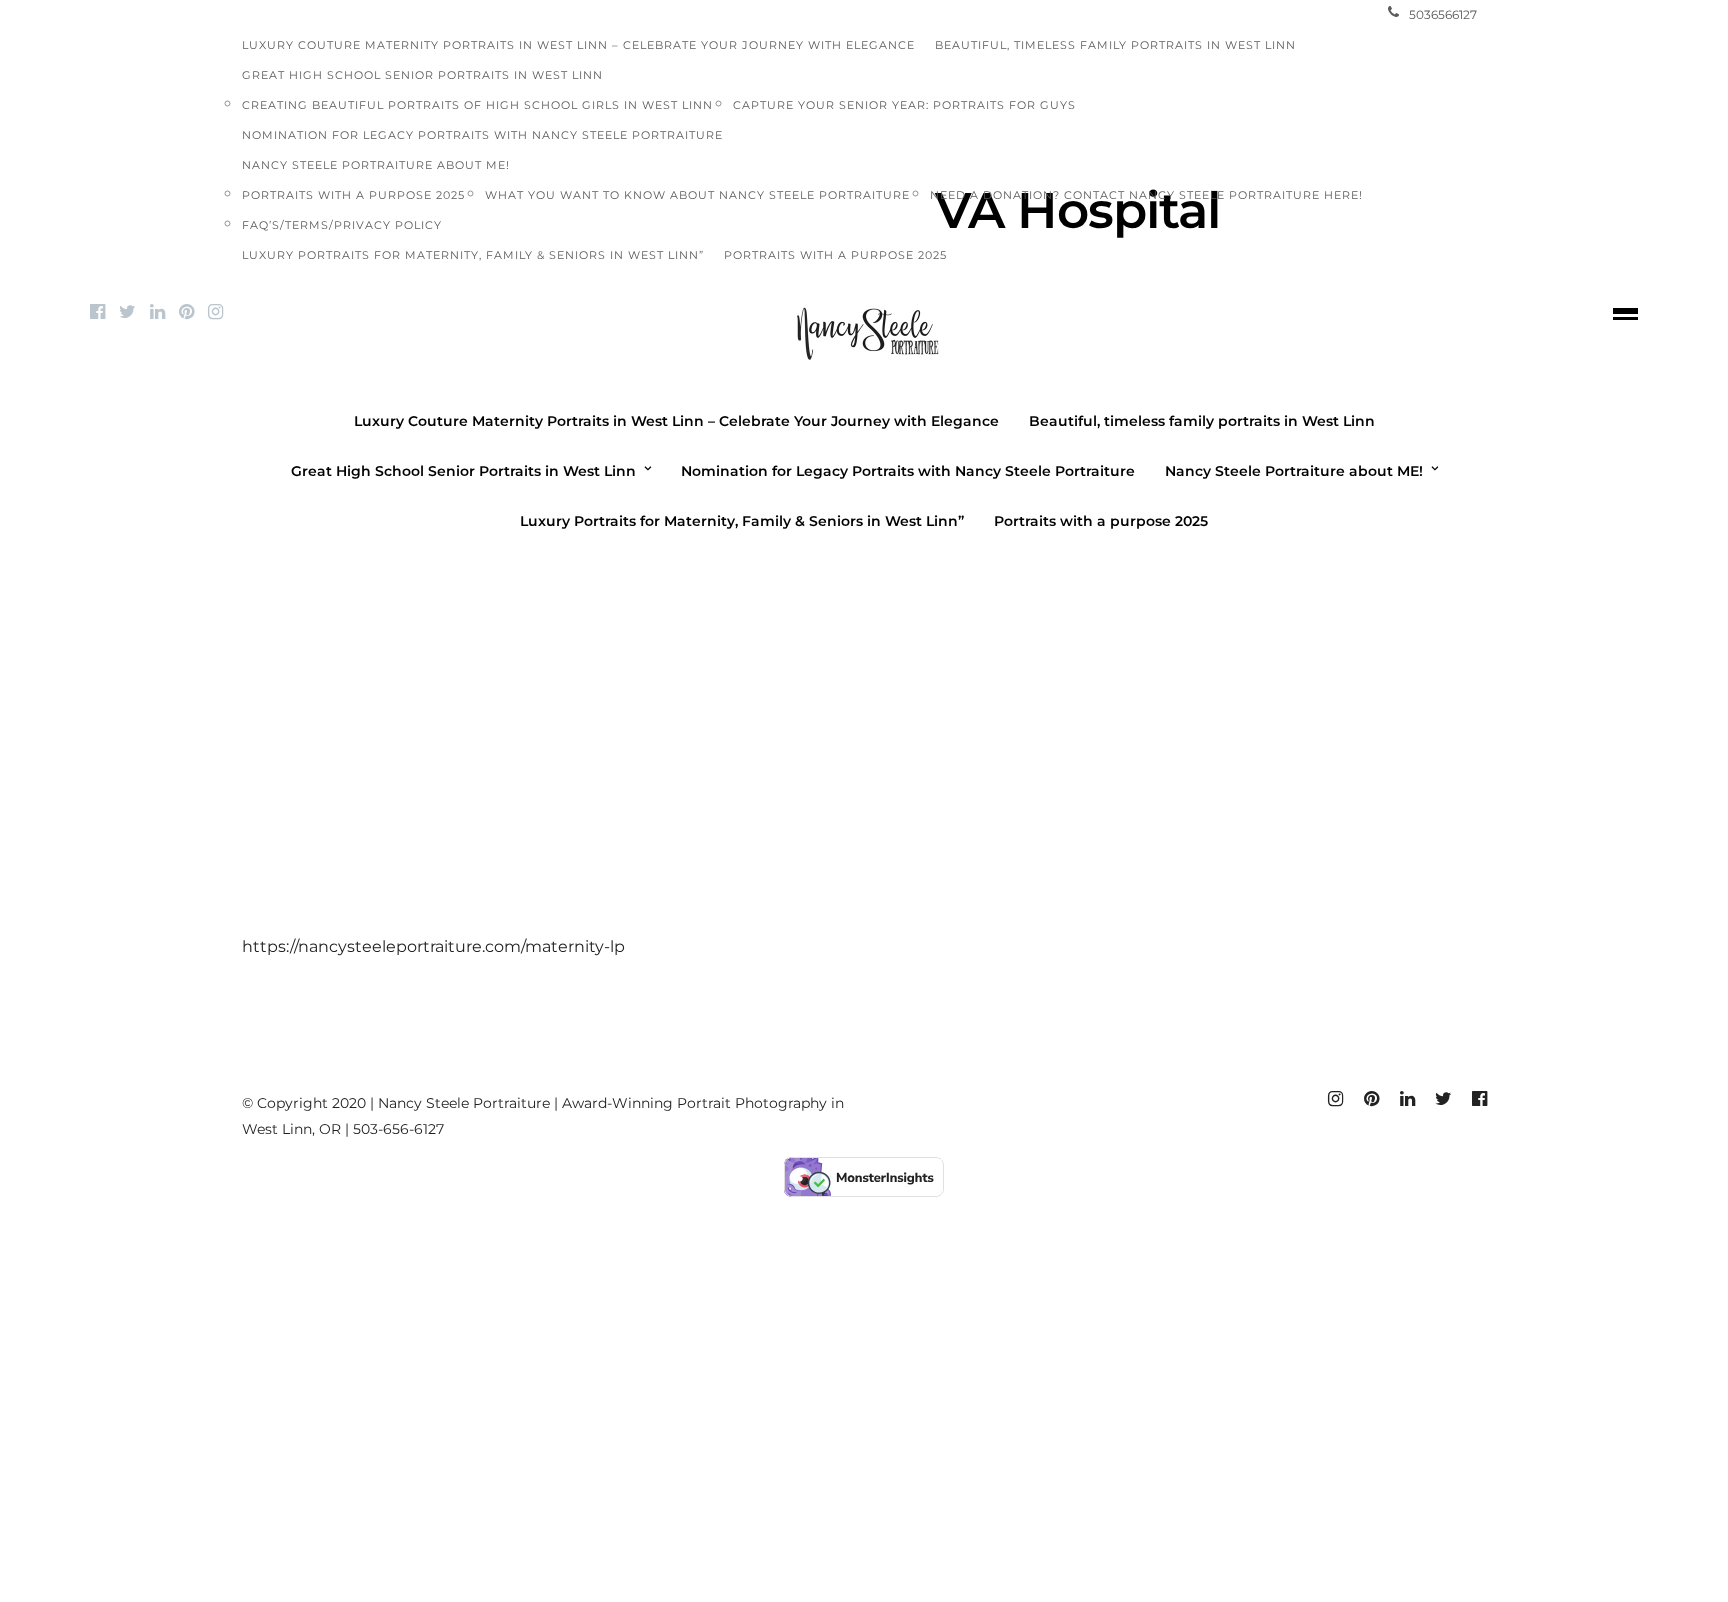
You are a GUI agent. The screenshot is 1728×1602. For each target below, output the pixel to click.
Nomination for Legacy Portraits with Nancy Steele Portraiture (482, 135)
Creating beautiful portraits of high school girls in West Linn (477, 105)
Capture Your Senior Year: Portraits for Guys (904, 105)
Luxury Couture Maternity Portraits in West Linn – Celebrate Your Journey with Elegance (578, 45)
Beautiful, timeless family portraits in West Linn (1115, 45)
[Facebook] (97, 312)
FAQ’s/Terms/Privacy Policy (342, 225)
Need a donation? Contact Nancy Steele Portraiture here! (1146, 195)
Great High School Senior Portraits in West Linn (422, 75)
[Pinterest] (186, 312)
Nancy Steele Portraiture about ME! (376, 165)
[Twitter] (127, 312)
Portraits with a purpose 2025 (353, 195)
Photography (784, 562)
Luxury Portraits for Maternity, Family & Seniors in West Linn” (473, 255)
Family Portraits (649, 562)
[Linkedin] (157, 312)
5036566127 (1443, 14)
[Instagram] (215, 312)
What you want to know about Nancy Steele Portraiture (697, 195)
